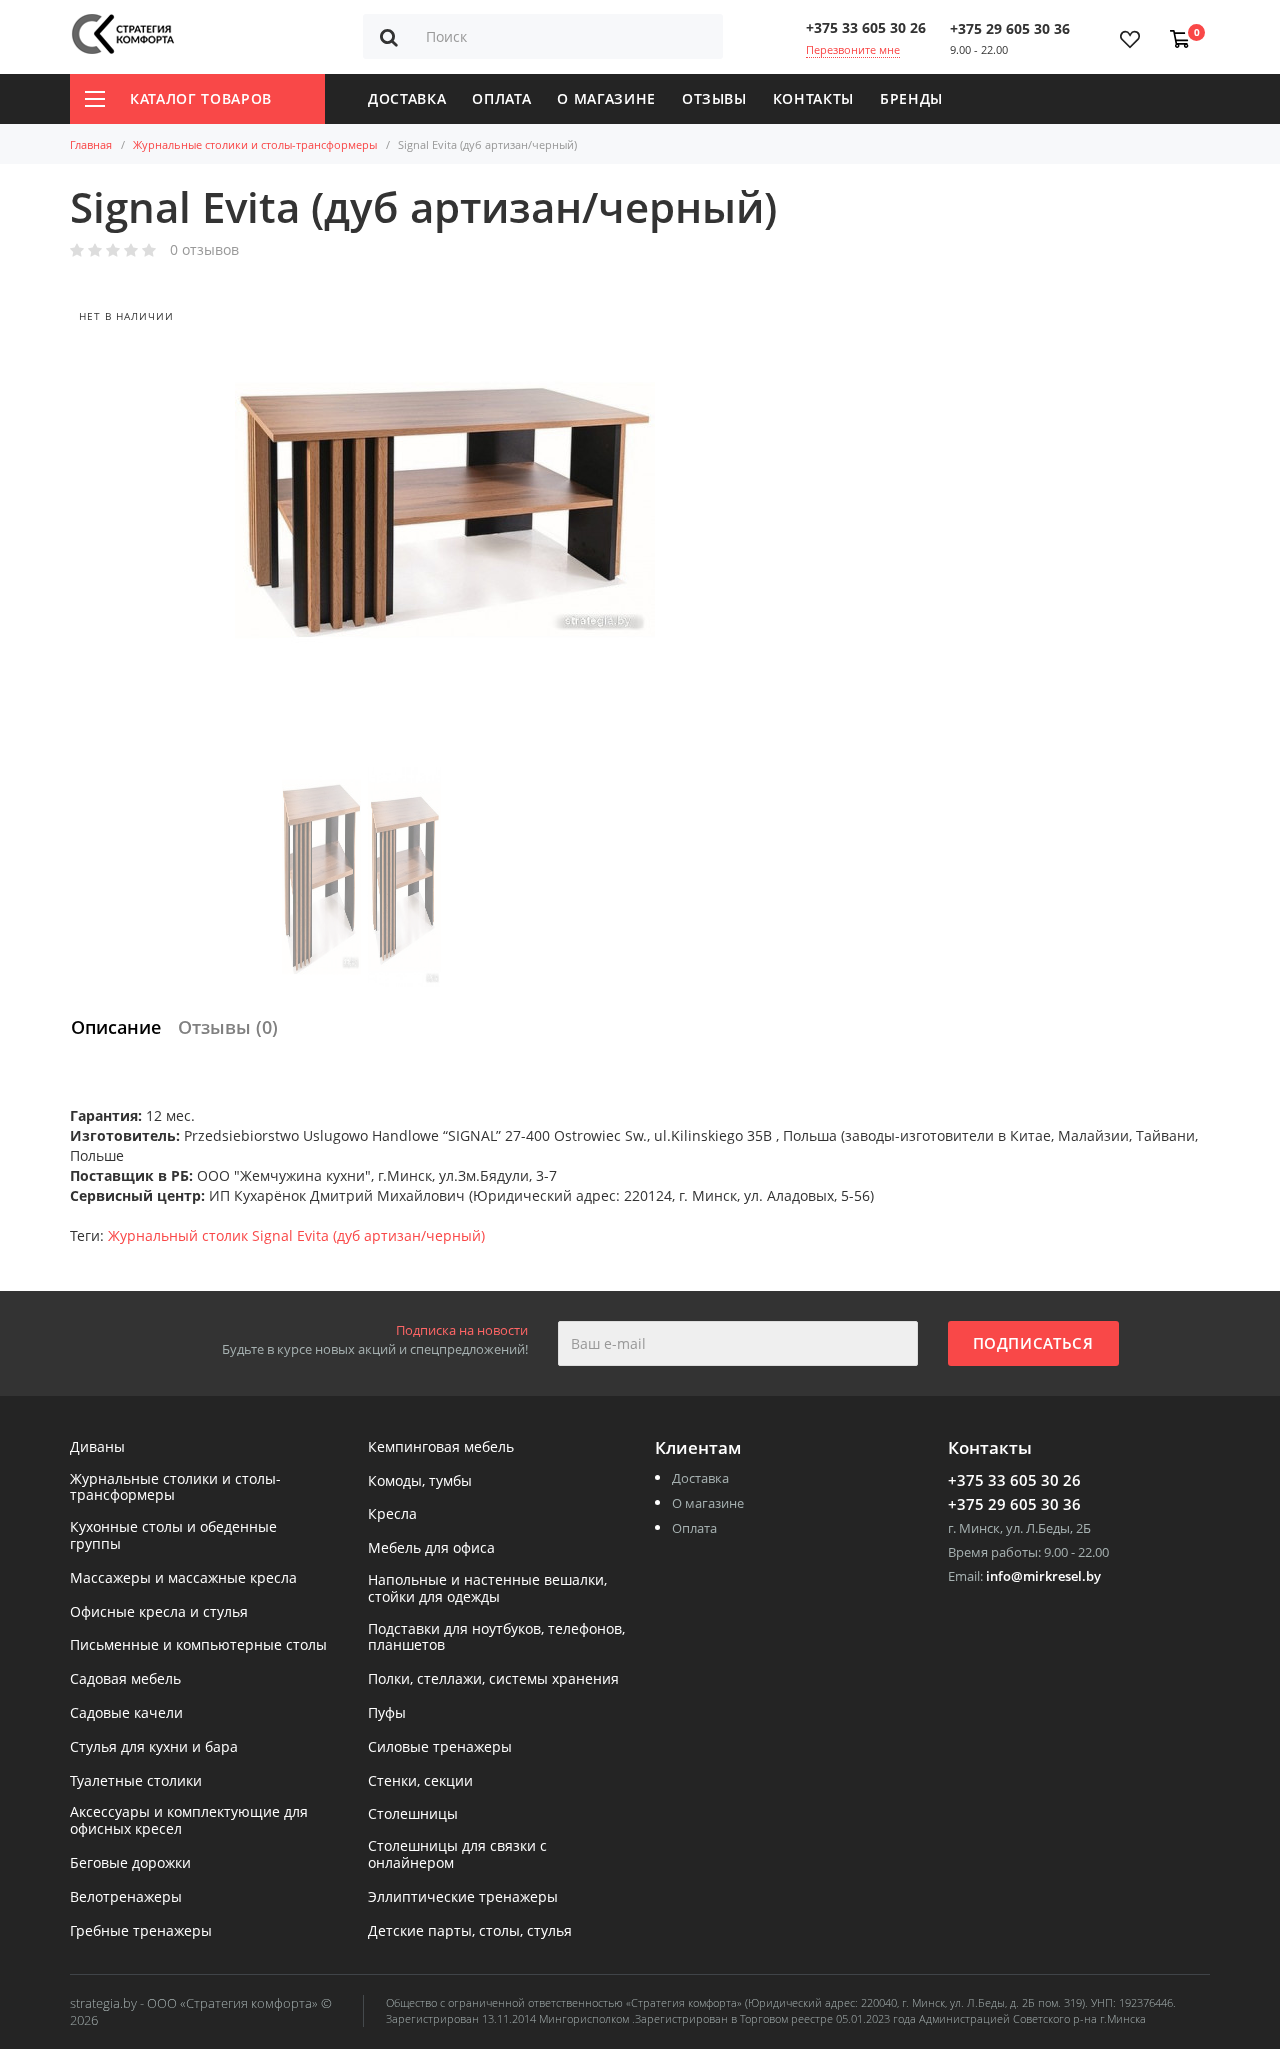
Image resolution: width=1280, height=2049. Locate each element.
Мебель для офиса (431, 1548)
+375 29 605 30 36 (1010, 28)
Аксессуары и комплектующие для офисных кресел (189, 1821)
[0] (1176, 29)
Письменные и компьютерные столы (198, 1645)
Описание (116, 1027)
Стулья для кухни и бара (154, 1747)
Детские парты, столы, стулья (470, 1931)
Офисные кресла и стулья (159, 1612)
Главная (91, 144)
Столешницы (413, 1814)
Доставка (407, 98)
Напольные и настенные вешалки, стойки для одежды (487, 1589)
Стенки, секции (420, 1781)
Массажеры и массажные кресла (183, 1578)
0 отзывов (204, 250)
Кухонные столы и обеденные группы (173, 1536)
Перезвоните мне (853, 49)
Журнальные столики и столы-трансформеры (255, 144)
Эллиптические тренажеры (463, 1897)
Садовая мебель (125, 1679)
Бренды (911, 98)
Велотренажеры (126, 1897)
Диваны (97, 1447)
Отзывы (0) (228, 1027)
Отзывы (714, 98)
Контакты (813, 98)
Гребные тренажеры (141, 1931)
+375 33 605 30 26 (866, 27)
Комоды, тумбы (420, 1481)
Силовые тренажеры (440, 1747)
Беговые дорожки (130, 1863)
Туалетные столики (136, 1781)
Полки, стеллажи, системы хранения (493, 1679)
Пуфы (387, 1713)
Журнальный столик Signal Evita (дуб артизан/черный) (296, 1235)
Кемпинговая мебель (441, 1447)
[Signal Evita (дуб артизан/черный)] (445, 510)
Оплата (501, 98)
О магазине (606, 98)
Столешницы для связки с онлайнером (457, 1855)
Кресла (392, 1514)
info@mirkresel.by (1043, 1576)
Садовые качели (126, 1713)
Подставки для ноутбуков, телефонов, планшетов (496, 1638)
